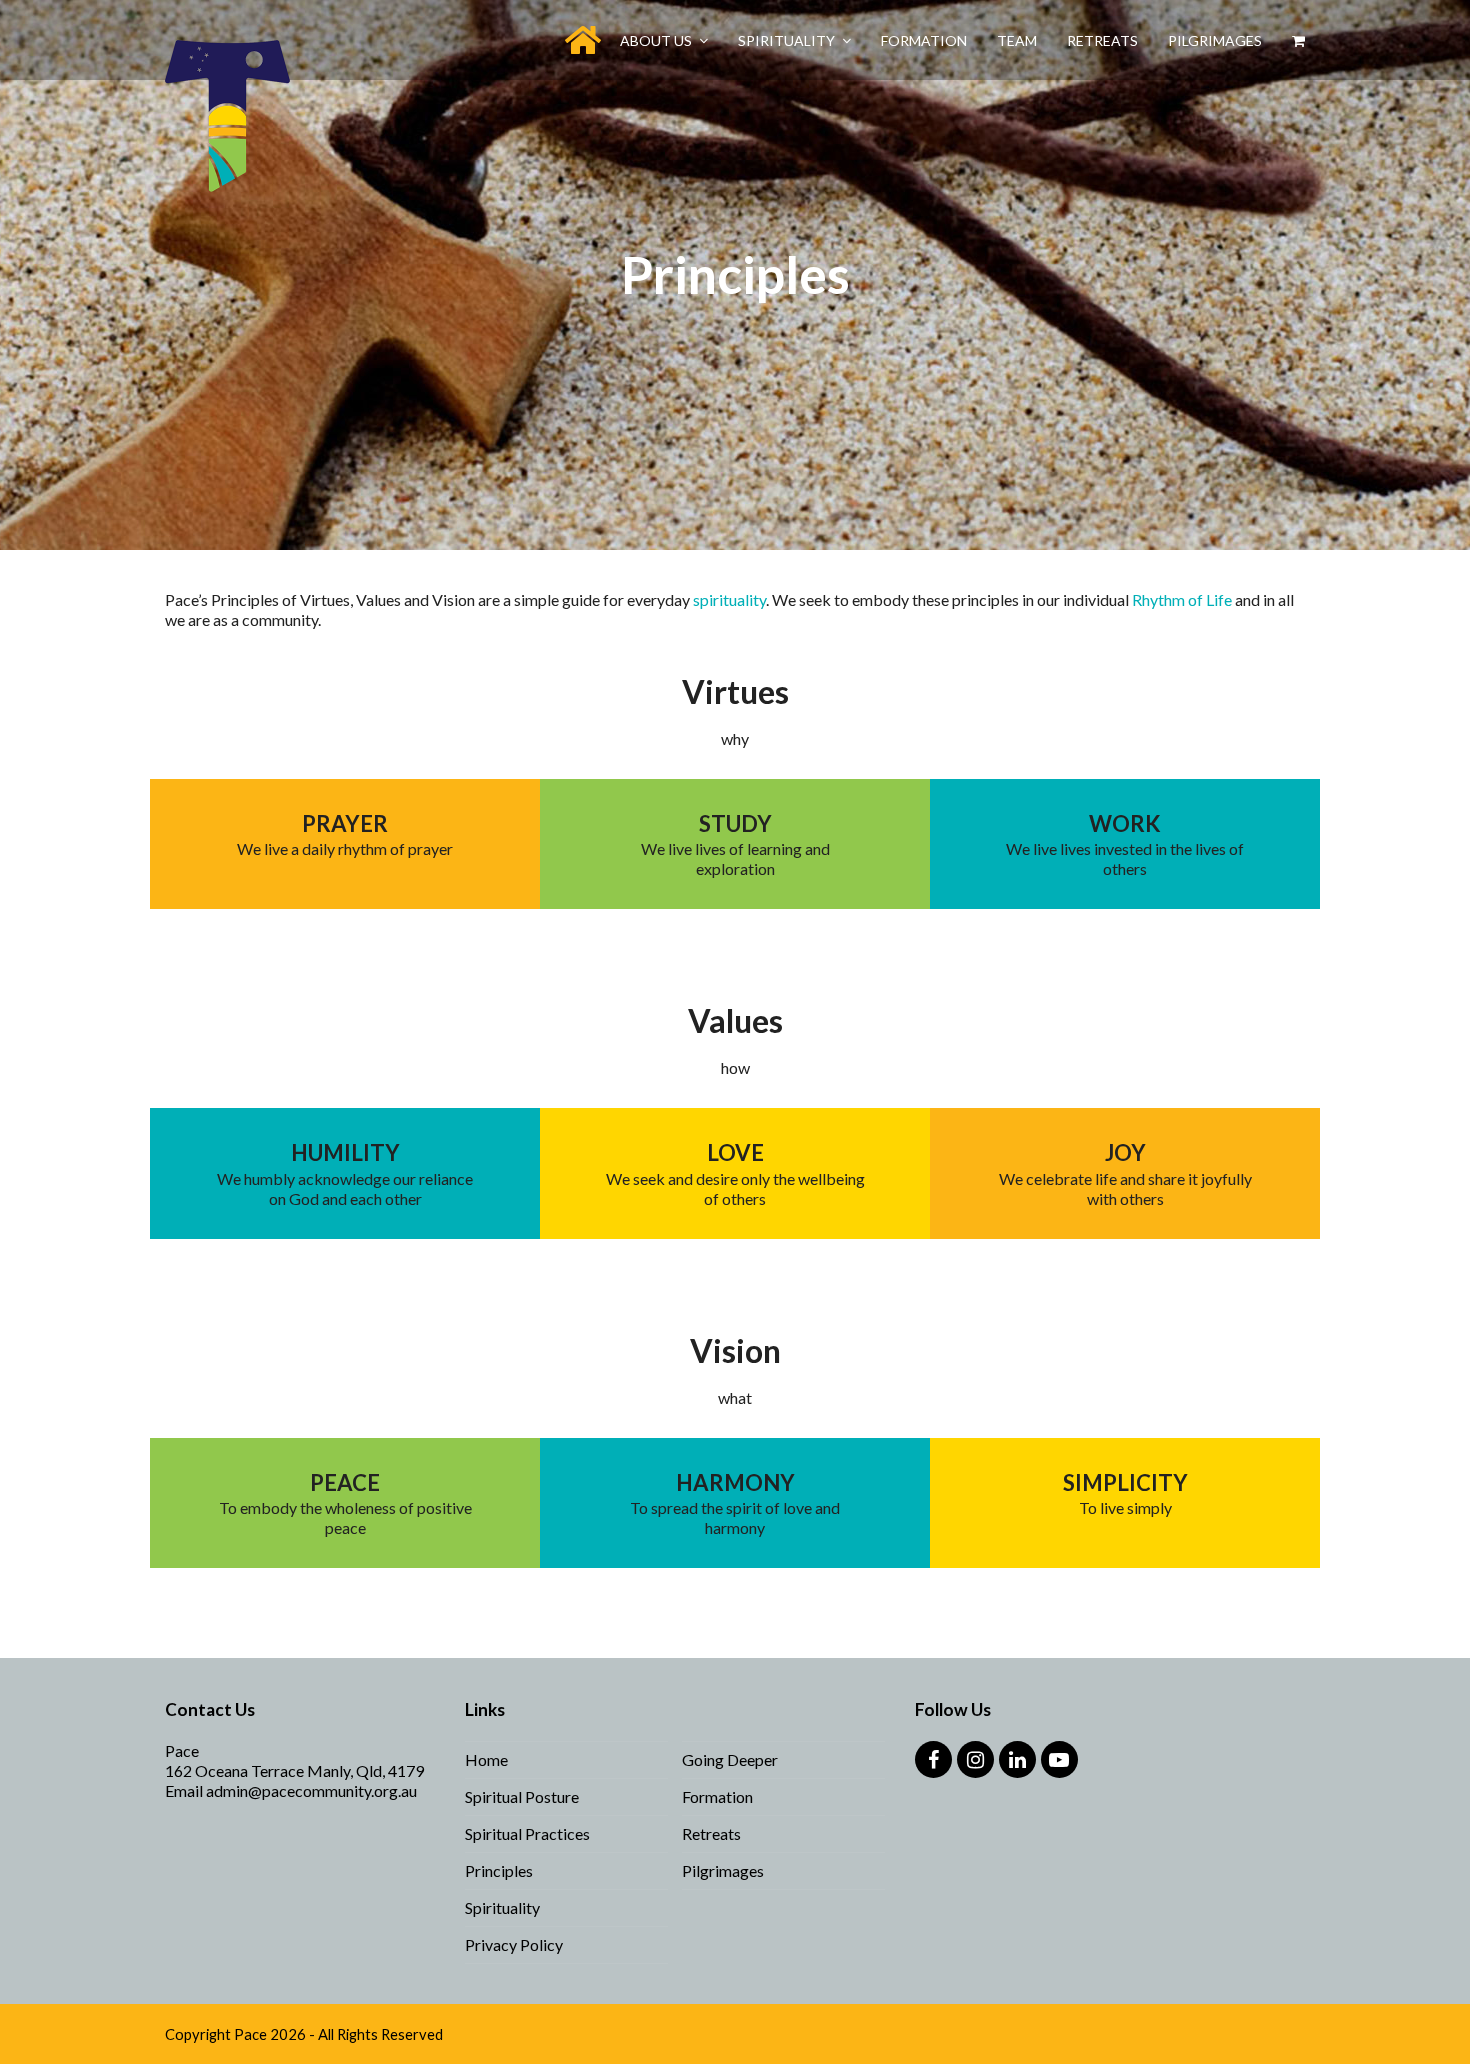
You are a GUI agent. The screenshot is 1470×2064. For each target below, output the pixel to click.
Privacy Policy (514, 1944)
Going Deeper (730, 1759)
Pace (250, 2034)
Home (486, 1759)
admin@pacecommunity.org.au (311, 1790)
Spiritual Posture (522, 1796)
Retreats (711, 1833)
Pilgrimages (723, 1870)
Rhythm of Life (1182, 599)
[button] (1298, 40)
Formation (717, 1796)
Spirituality (502, 1907)
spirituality (729, 599)
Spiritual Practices (527, 1833)
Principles (499, 1870)
